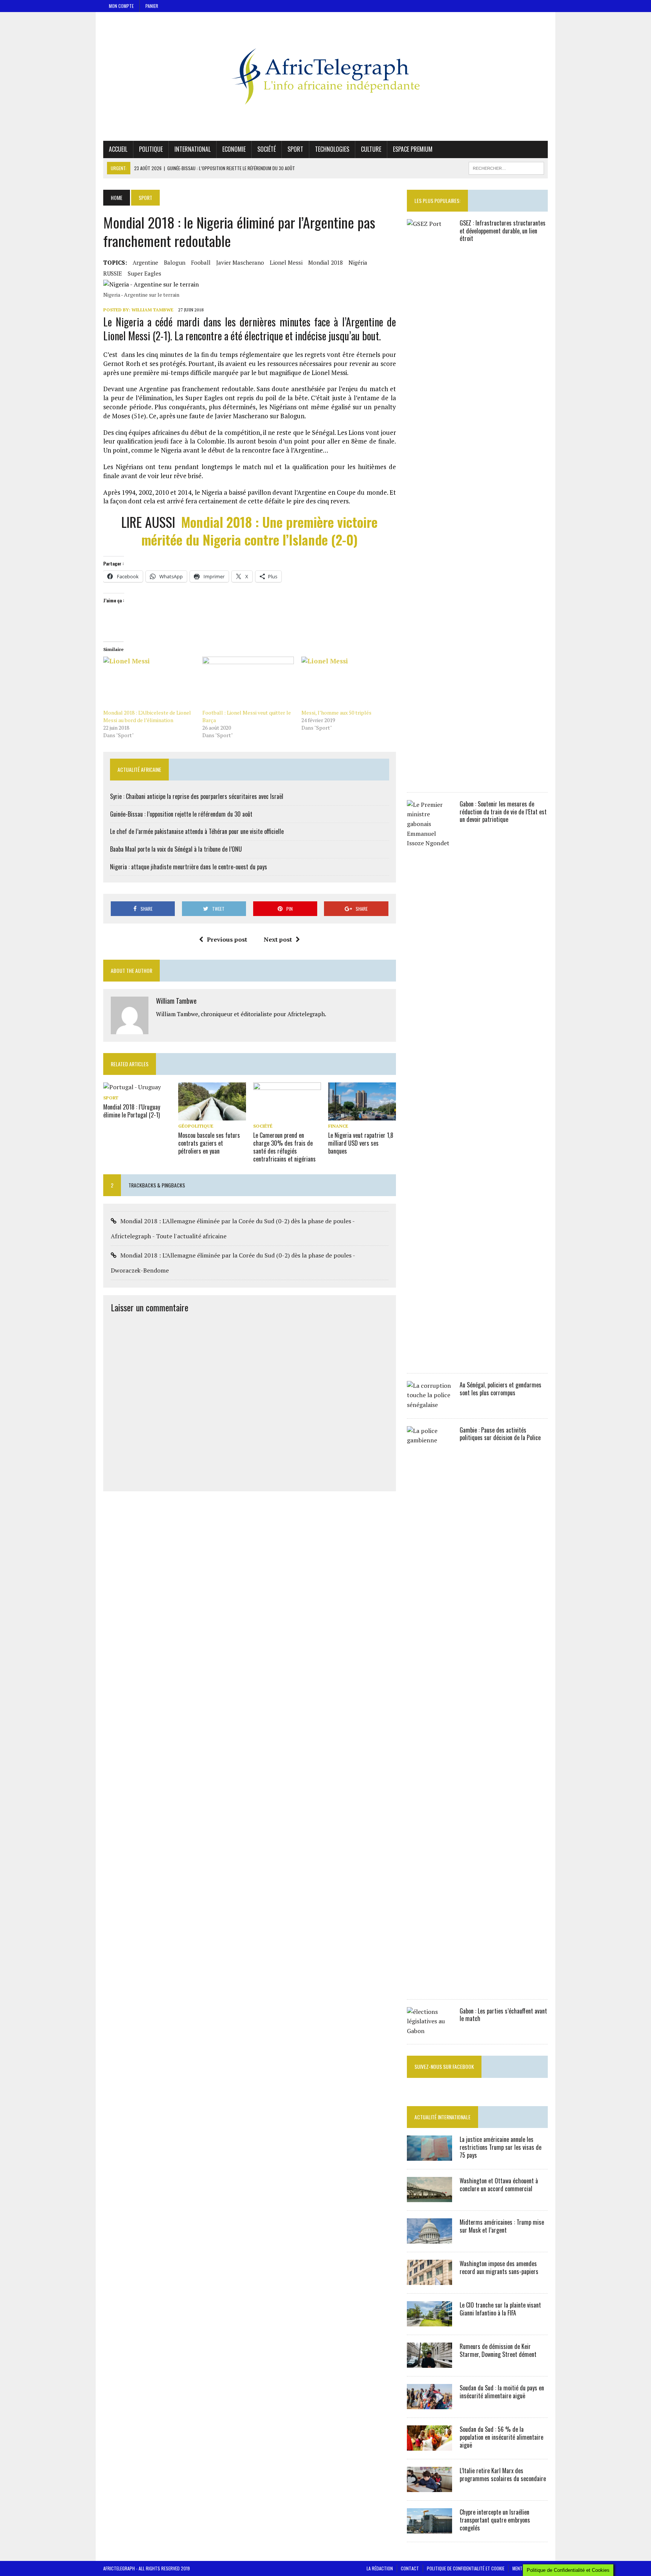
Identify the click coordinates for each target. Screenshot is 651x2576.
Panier (152, 6)
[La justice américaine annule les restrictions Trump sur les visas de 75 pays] (429, 2156)
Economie (234, 149)
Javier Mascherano (240, 262)
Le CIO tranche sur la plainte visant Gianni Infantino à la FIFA (500, 2309)
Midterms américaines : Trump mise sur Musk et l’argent (502, 2226)
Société (267, 149)
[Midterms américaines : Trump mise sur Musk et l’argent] (429, 2239)
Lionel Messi (286, 262)
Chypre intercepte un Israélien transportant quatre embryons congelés (495, 2520)
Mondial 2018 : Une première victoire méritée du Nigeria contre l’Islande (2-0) (259, 530)
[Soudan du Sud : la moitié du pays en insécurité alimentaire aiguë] (429, 2404)
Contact (410, 2568)
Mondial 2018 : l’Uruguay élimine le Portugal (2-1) (132, 1111)
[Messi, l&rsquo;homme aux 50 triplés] (347, 683)
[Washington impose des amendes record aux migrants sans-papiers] (429, 2280)
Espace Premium (413, 149)
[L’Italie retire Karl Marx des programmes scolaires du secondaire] (429, 2487)
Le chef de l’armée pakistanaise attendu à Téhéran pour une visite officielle (197, 831)
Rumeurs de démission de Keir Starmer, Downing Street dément (498, 2350)
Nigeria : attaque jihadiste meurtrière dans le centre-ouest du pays (189, 867)
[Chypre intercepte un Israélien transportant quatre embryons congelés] (429, 2529)
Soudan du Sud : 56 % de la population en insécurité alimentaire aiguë (501, 2437)
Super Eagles (144, 273)
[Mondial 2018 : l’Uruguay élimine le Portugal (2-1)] (132, 1087)
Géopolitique (196, 1126)
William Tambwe (152, 310)
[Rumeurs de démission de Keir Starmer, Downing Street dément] (429, 2363)
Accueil (118, 149)
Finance (338, 1126)
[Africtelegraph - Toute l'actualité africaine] (325, 76)
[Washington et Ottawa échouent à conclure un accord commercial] (429, 2197)
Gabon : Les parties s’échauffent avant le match (503, 2015)
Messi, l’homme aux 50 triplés (336, 713)
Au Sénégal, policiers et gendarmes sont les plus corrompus (500, 1389)
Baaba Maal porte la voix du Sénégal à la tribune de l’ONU (176, 849)
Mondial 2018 (325, 262)
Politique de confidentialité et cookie (466, 2568)
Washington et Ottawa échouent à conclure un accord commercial (499, 2185)
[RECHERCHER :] (506, 167)
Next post (278, 939)
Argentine (145, 262)
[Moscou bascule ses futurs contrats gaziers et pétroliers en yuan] (212, 1116)
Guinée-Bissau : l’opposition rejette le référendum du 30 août (181, 814)
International (193, 149)
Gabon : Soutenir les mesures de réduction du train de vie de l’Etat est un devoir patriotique (503, 812)
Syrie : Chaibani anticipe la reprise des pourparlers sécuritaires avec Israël (197, 796)
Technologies (332, 149)
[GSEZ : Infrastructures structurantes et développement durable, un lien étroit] (429, 779)
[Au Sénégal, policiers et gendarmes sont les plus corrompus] (429, 1405)
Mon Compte (121, 6)
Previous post (227, 939)
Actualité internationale (442, 2117)
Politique (151, 149)
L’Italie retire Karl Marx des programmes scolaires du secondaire (503, 2475)
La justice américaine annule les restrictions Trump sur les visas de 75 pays (500, 2147)
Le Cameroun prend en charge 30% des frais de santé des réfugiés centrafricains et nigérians (284, 1147)
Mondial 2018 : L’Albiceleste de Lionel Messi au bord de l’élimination (147, 716)
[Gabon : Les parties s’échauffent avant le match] (429, 2031)
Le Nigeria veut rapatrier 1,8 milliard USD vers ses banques (361, 1143)
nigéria (358, 262)
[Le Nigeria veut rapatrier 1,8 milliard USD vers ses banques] (362, 1116)
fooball (201, 262)
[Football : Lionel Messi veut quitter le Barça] (248, 683)
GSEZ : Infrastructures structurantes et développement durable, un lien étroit (503, 231)
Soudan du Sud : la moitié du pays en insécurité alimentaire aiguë (502, 2392)
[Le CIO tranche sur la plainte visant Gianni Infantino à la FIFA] (429, 2321)
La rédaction (380, 2568)
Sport (295, 149)
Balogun (175, 262)
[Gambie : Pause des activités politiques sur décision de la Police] (429, 1986)
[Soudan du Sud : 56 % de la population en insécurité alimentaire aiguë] (429, 2446)
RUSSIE (113, 273)
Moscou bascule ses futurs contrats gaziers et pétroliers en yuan (209, 1143)
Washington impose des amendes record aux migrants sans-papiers (499, 2267)
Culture (371, 149)
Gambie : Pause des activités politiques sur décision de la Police (500, 1434)
